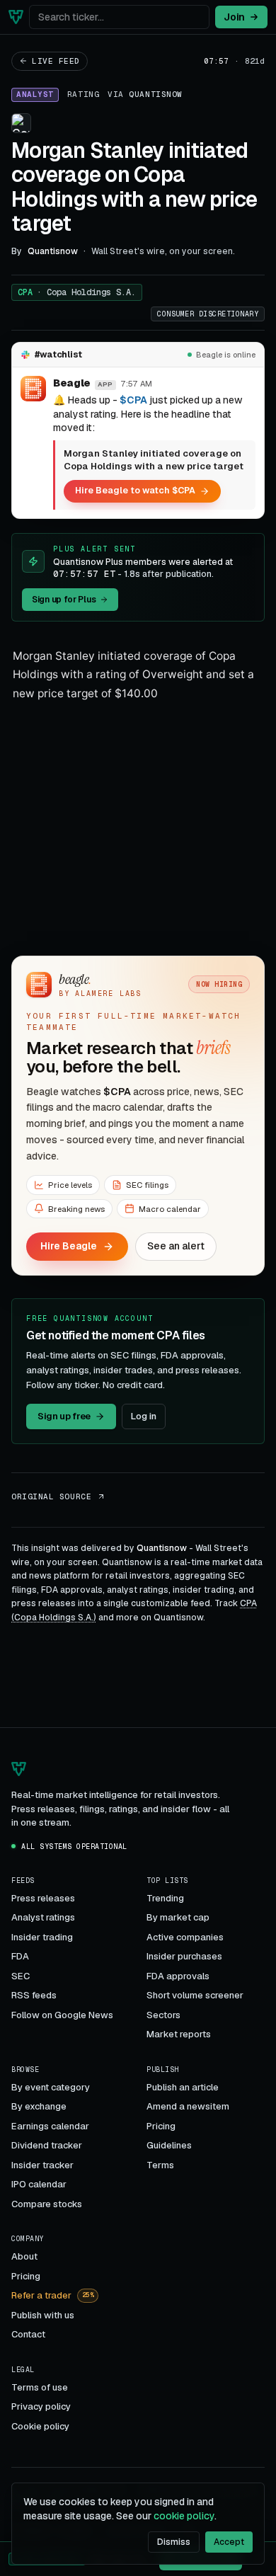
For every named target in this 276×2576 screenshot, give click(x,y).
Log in (144, 1416)
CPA (77, 292)
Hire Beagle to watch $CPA (135, 490)
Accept (229, 2542)
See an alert (176, 1246)
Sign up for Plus (64, 600)
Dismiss (174, 2542)
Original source (51, 1496)
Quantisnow (156, 94)
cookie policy (184, 2516)
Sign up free (64, 1416)
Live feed (56, 61)
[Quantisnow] (16, 17)
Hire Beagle (69, 1246)
